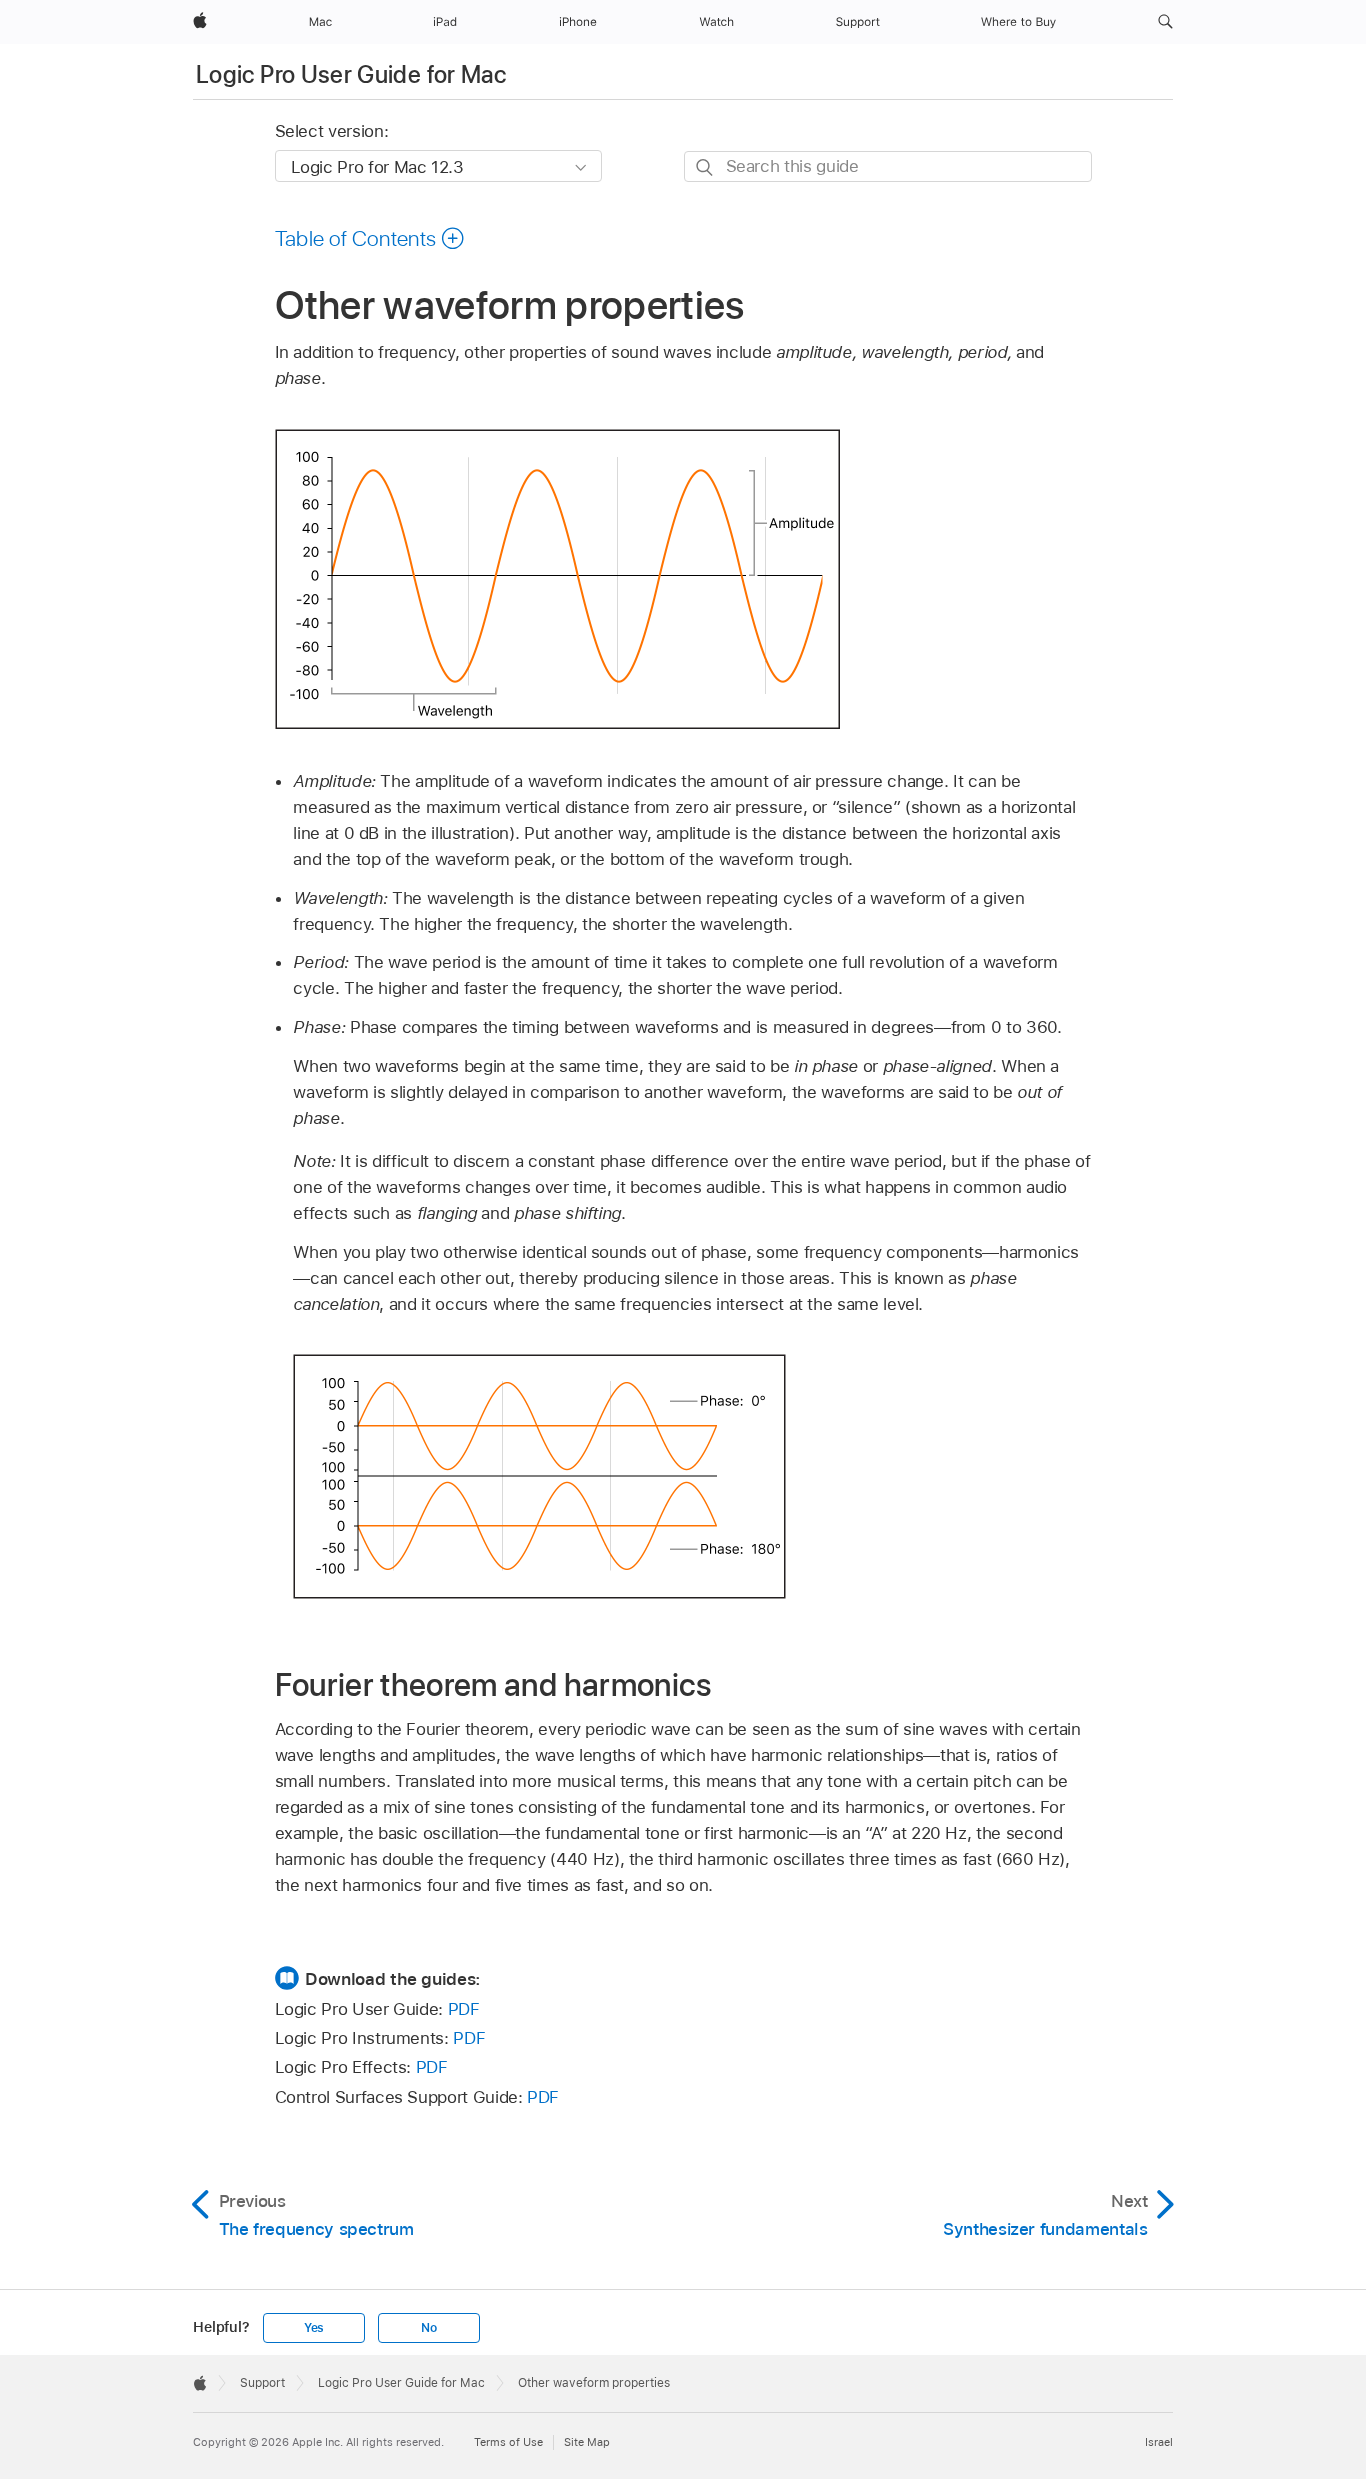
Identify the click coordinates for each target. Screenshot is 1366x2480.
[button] (1165, 22)
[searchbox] (888, 166)
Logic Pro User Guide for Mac (351, 74)
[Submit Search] (705, 167)
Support (262, 2383)
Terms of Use (508, 2442)
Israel (1159, 2442)
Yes (314, 2328)
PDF (464, 2009)
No (429, 2328)
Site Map (587, 2442)
